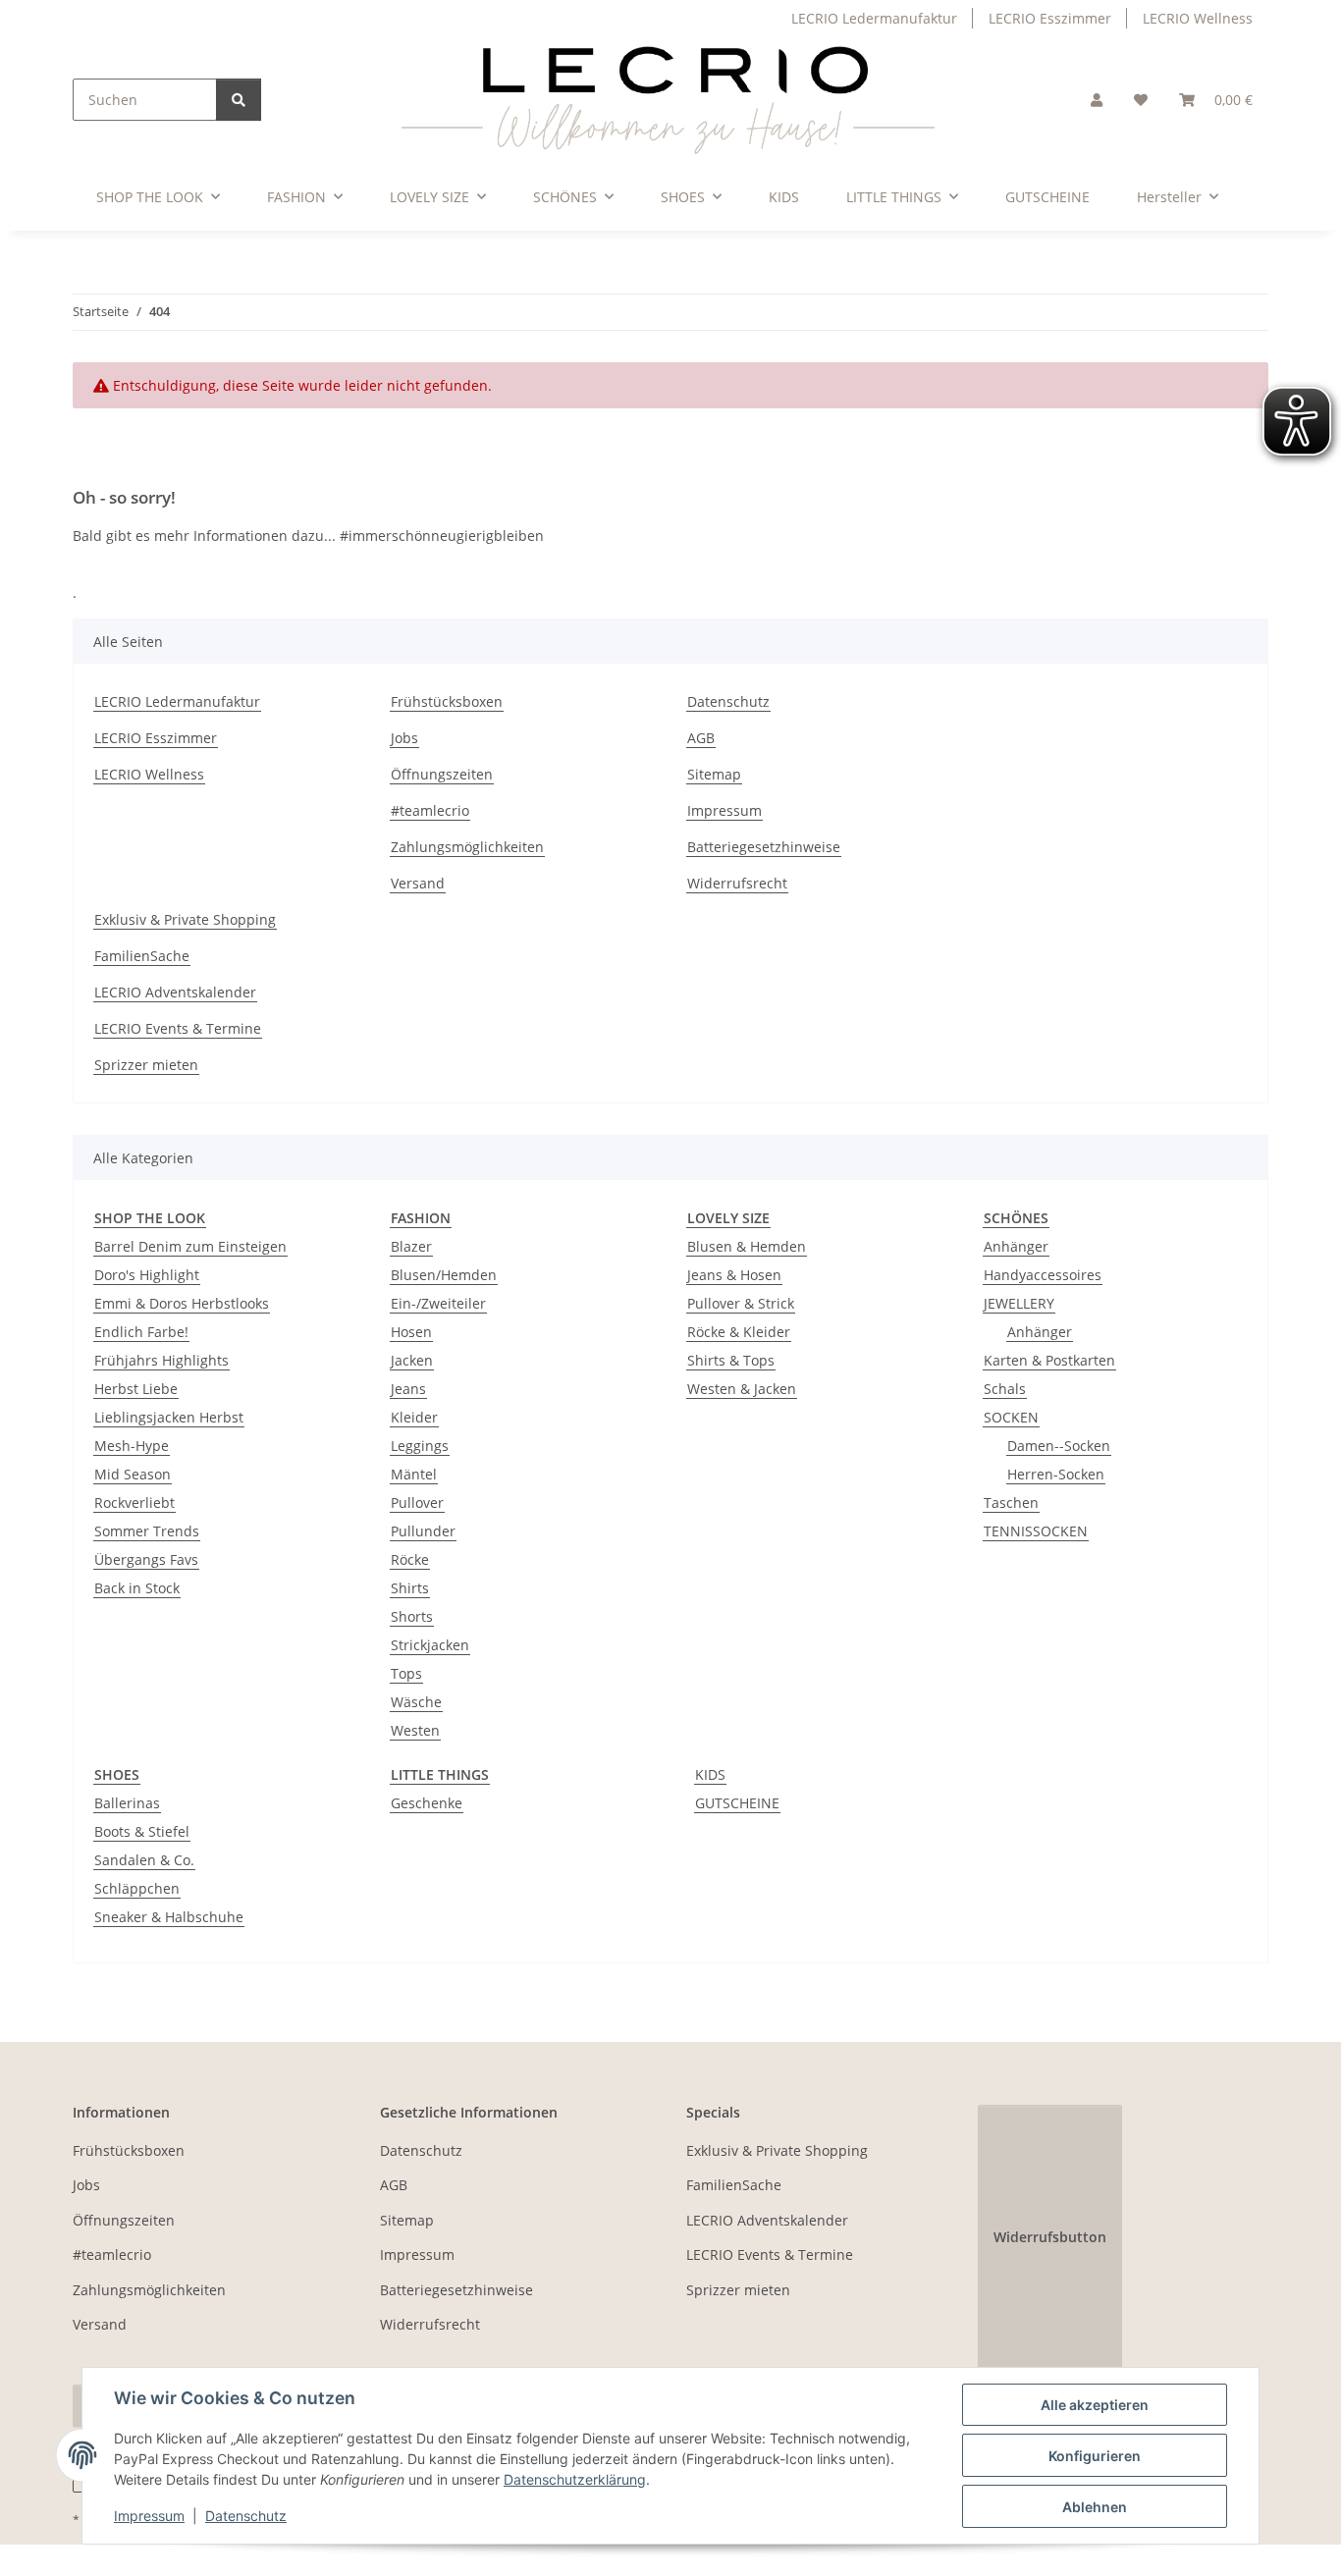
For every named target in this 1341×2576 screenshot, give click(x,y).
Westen (415, 1730)
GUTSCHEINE (737, 1803)
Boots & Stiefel (142, 1831)
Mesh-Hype (132, 1446)
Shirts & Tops (731, 1360)
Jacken (412, 1360)
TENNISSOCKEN (1036, 1531)
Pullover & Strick (741, 1303)
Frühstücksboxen (447, 701)
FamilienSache (142, 956)
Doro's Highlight (147, 1275)
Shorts (412, 1616)
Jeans (408, 1389)
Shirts (410, 1588)
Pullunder (423, 1531)
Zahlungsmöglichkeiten (467, 847)
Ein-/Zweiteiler (438, 1303)
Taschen (1011, 1503)
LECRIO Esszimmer (1050, 18)
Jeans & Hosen (734, 1275)
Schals (1005, 1389)
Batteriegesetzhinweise (764, 847)
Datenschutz (246, 2516)
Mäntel (414, 1474)
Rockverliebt (134, 1503)
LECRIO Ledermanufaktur (874, 18)
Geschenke (427, 1803)
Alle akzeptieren (1095, 2405)
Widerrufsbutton (1050, 2237)
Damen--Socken (1059, 1446)
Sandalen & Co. (144, 1860)
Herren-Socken (1056, 1474)
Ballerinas (127, 1803)
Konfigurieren (1095, 2456)
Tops (406, 1673)
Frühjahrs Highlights (161, 1360)
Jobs (404, 738)
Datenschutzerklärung (575, 2479)
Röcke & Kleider (739, 1332)
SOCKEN (1011, 1417)
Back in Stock (137, 1588)
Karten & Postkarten (1049, 1360)
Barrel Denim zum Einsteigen (190, 1246)
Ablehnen (1095, 2507)
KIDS (710, 1774)
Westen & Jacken (742, 1389)
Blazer (411, 1246)
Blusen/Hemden (444, 1275)
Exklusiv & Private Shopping (185, 919)
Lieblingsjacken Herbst (169, 1417)
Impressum (149, 2516)
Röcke (410, 1559)
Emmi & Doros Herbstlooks (182, 1303)
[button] (1097, 100)
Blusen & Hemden (747, 1246)
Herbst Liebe (136, 1389)
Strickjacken (430, 1645)
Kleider (414, 1417)
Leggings (420, 1446)
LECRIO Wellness (1198, 18)
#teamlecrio (430, 810)
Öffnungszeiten (442, 774)
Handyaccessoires (1043, 1275)
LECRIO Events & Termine (178, 1028)
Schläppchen (137, 1888)
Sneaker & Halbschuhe (169, 1917)
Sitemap (714, 774)
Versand (418, 883)
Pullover (417, 1503)
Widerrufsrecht (737, 883)
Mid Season (133, 1474)
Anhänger (1016, 1246)
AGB (701, 738)
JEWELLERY (1019, 1303)
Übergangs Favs (146, 1559)
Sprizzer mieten (146, 1065)
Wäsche (416, 1702)
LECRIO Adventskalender (175, 992)
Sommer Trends (147, 1531)
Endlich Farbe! (141, 1332)
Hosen (411, 1332)
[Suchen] (239, 100)
